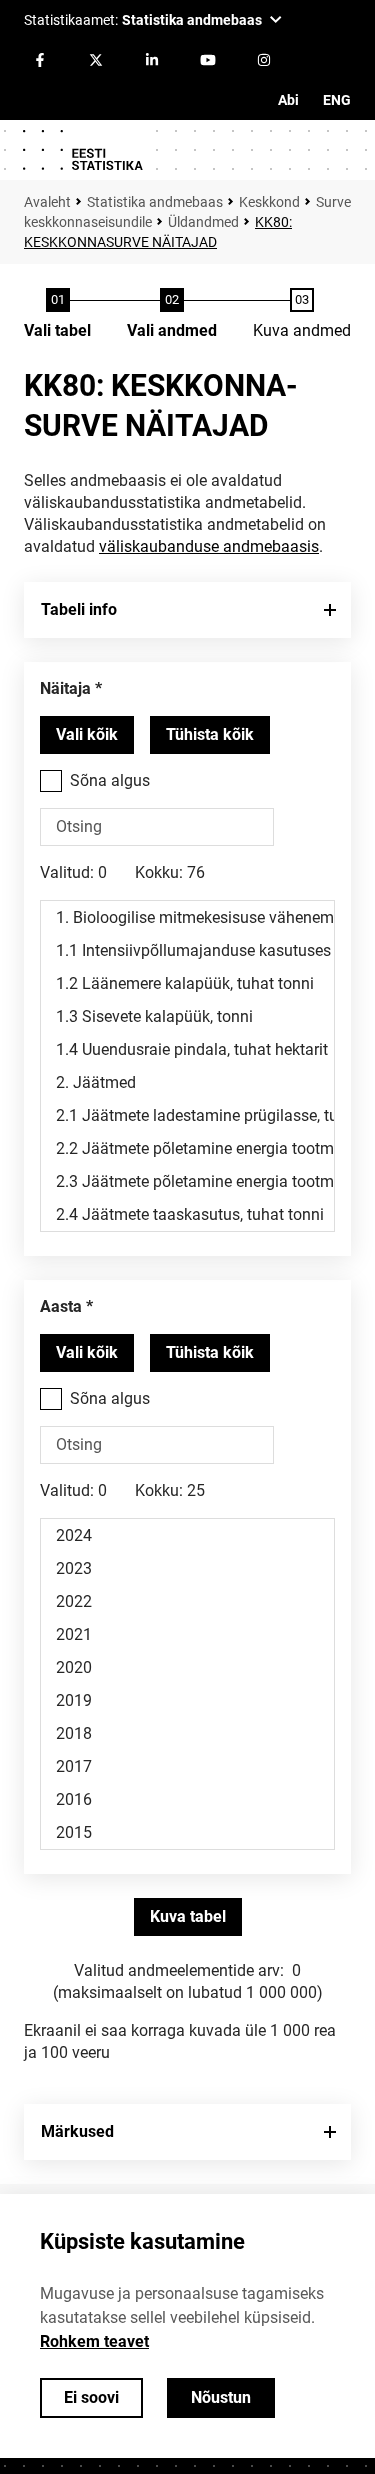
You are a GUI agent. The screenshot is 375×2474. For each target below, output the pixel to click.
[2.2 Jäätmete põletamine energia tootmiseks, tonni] (187, 1148)
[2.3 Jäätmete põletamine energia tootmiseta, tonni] (187, 1181)
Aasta (61, 1306)
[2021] (187, 1634)
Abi (288, 100)
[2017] (187, 1766)
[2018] (187, 1733)
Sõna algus (110, 780)
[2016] (187, 1799)
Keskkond (269, 202)
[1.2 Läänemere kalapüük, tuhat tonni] (187, 983)
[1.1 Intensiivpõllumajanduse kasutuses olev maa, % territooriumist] (187, 950)
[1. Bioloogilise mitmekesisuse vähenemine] (187, 917)
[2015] (187, 1832)
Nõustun (221, 2397)
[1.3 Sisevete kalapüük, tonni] (187, 1016)
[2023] (187, 1568)
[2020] (187, 1667)
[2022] (187, 1601)
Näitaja (65, 688)
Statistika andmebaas (155, 202)
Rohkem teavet (94, 2341)
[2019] (187, 1700)
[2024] (187, 1535)
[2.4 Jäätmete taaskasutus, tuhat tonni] (187, 1214)
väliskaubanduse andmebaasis (209, 546)
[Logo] (82, 150)
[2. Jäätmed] (187, 1082)
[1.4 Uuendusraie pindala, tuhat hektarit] (187, 1049)
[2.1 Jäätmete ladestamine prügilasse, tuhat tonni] (187, 1115)
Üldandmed (203, 222)
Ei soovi (91, 2397)
